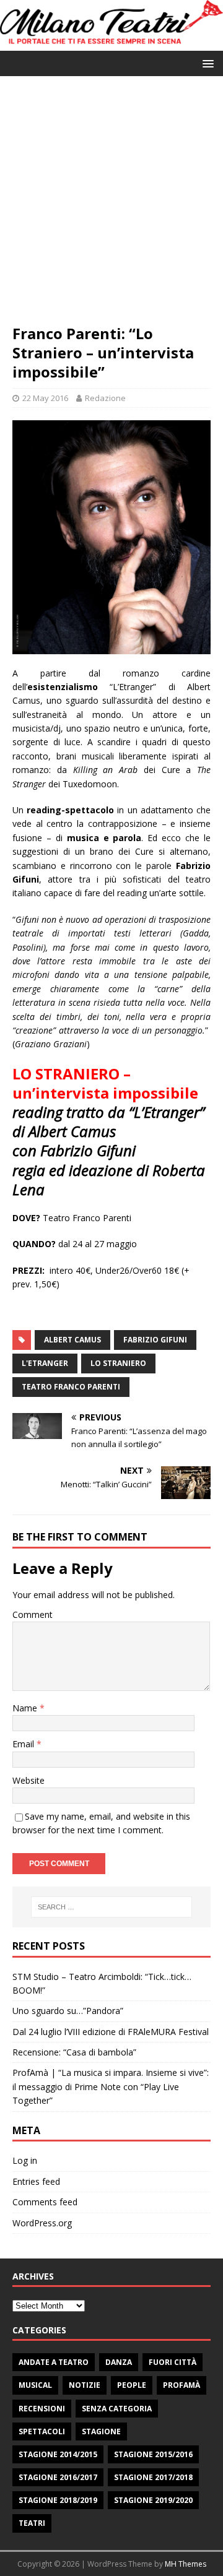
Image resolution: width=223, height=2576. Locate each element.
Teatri (32, 2523)
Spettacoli (42, 2431)
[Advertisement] (111, 206)
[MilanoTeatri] (111, 44)
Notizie (85, 2385)
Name (26, 1708)
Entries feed (36, 2181)
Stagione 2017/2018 (153, 2477)
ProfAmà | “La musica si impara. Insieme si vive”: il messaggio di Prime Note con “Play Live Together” (111, 2086)
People (132, 2385)
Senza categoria (117, 2409)
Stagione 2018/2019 (58, 2500)
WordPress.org (42, 2223)
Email (24, 1744)
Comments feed (45, 2202)
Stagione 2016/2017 (58, 2477)
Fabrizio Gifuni (155, 1340)
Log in (25, 2160)
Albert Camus (72, 1340)
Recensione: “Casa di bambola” (74, 2052)
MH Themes (186, 2564)
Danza (119, 2362)
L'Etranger (45, 1363)
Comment (33, 1614)
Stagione (101, 2431)
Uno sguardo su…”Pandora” (68, 2011)
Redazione (105, 398)
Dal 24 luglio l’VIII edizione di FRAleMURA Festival (111, 2032)
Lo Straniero (118, 1363)
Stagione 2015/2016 (153, 2454)
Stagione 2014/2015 (58, 2454)
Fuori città (173, 2362)
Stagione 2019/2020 (153, 2500)
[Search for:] (111, 1907)
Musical (35, 2385)
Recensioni (42, 2409)
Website (28, 1780)
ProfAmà (181, 2385)
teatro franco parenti (71, 1387)
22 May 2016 (45, 398)
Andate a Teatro (54, 2362)
